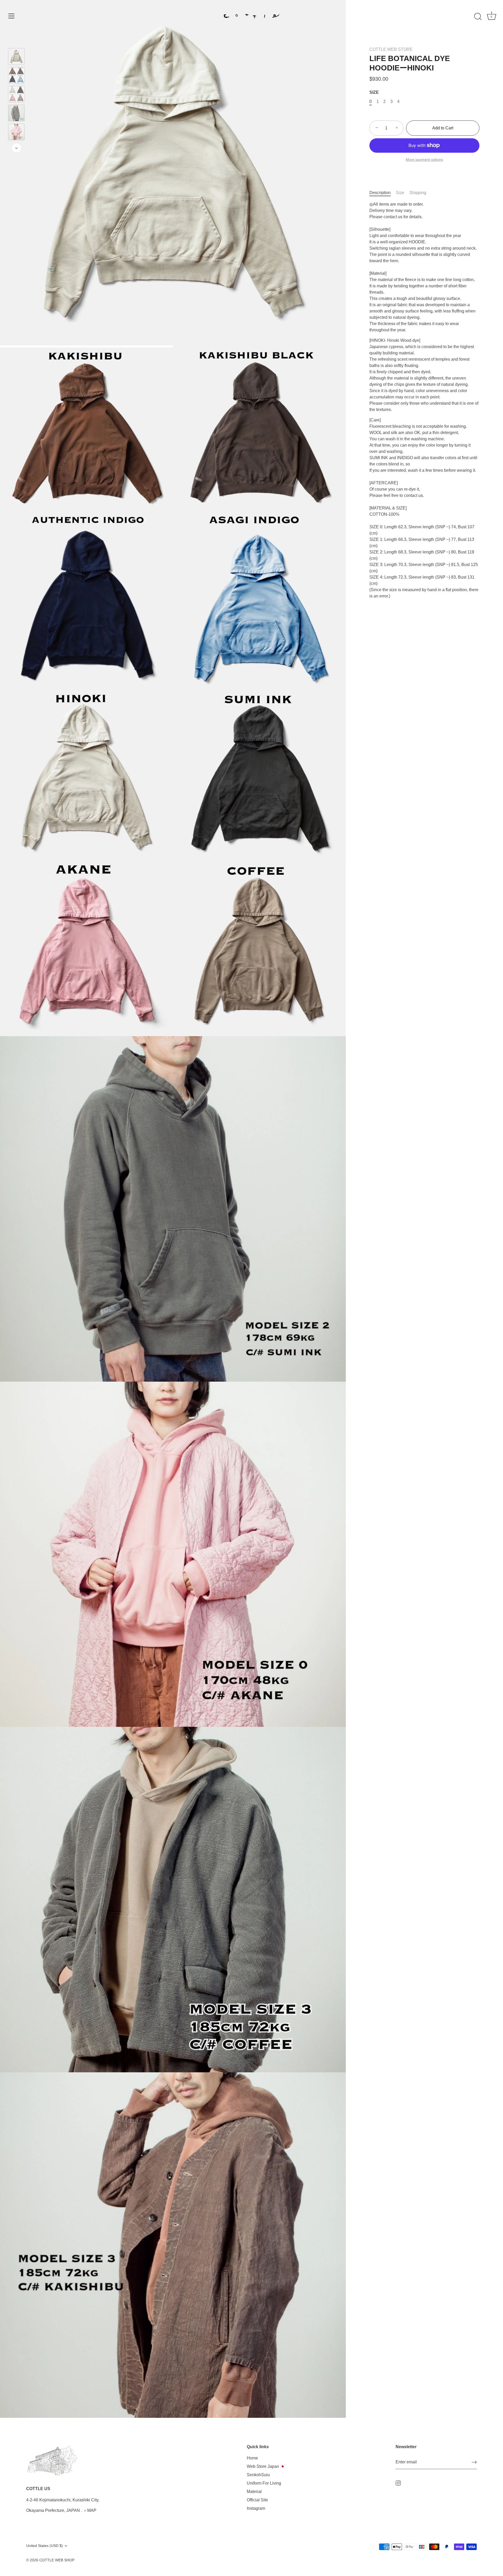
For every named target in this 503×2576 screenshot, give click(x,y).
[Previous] (17, 41)
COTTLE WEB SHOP (57, 2560)
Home (252, 2458)
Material (254, 2492)
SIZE (374, 92)
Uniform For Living (264, 2483)
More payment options (424, 160)
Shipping (418, 193)
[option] (16, 57)
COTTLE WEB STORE (391, 49)
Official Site (257, 2500)
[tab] (383, 193)
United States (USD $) (45, 2546)
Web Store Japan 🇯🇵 (266, 2466)
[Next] (17, 148)
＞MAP (90, 2510)
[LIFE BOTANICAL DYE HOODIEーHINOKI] (16, 56)
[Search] (478, 17)
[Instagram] (398, 2483)
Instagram (256, 2508)
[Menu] (12, 16)
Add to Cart (443, 128)
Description (380, 193)
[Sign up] (474, 2462)
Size (400, 193)
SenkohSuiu (258, 2475)
